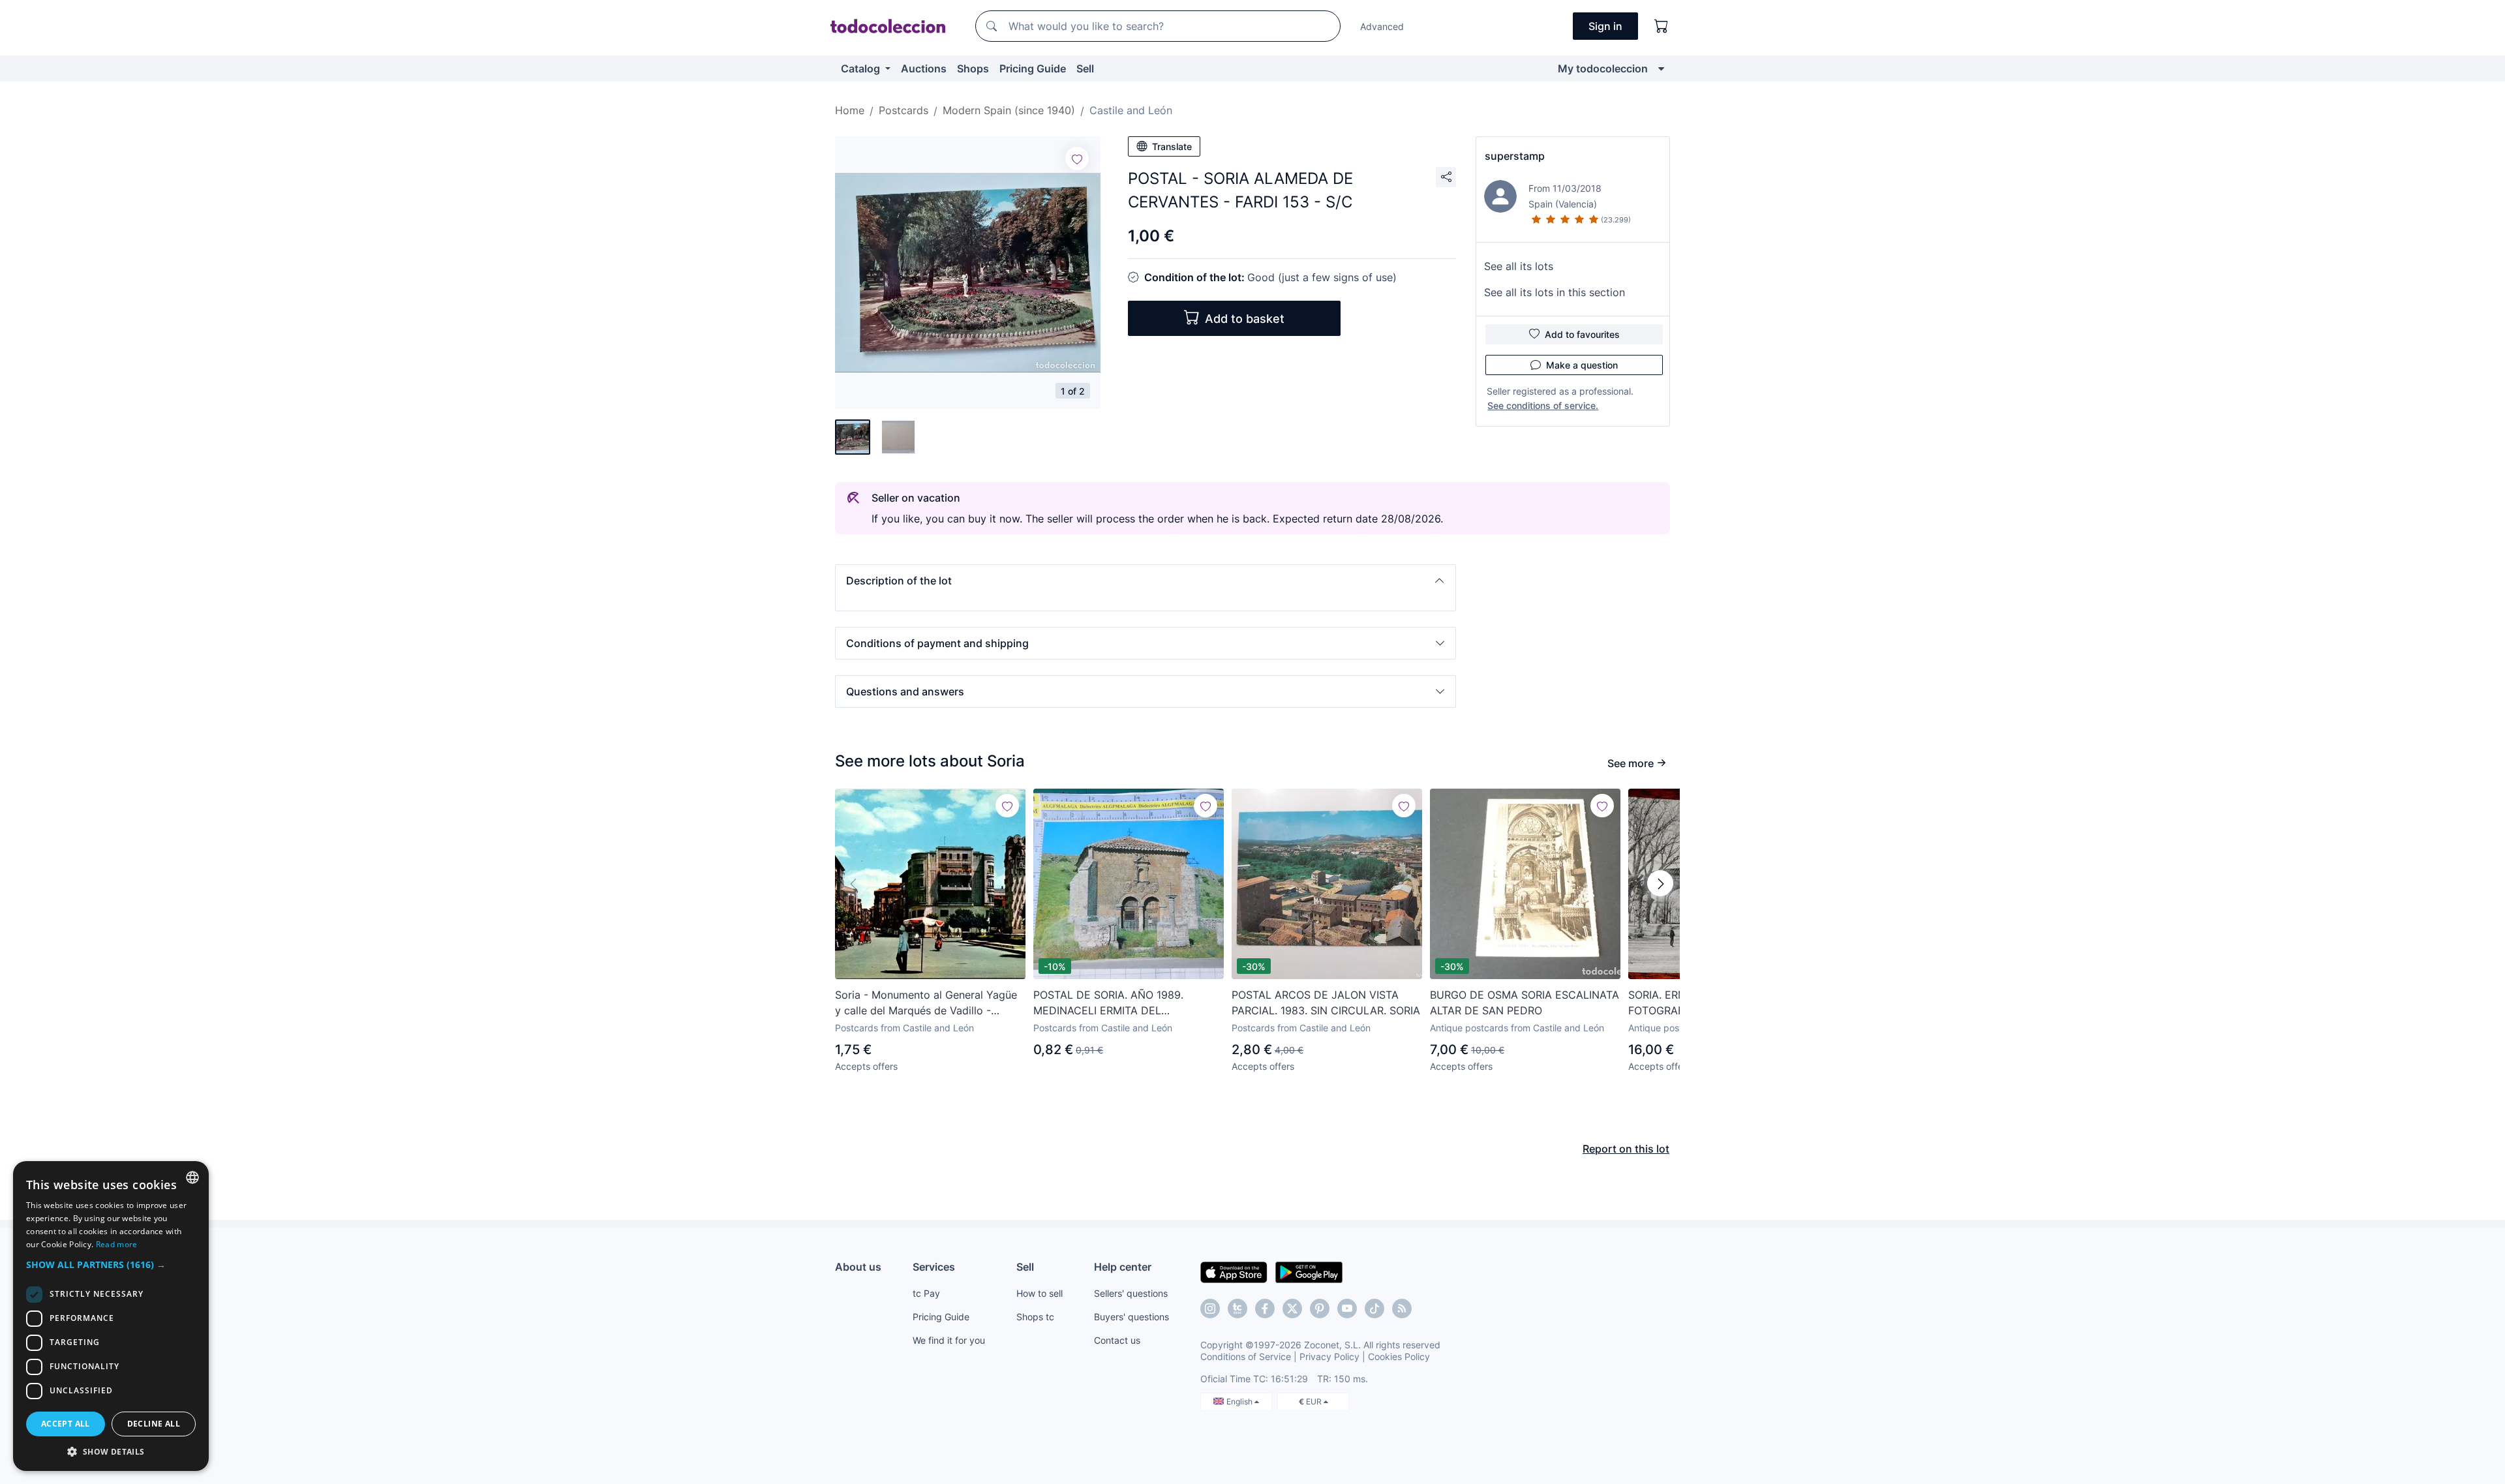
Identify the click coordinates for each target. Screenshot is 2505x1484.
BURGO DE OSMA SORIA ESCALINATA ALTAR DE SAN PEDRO (1525, 1003)
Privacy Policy (1329, 1356)
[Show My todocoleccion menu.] (1661, 68)
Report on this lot (1626, 1149)
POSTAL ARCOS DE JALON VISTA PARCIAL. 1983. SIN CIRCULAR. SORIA (1326, 1003)
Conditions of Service (1246, 1356)
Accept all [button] (66, 1424)
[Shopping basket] (1662, 26)
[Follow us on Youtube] (1347, 1309)
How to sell (1040, 1293)
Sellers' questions (1131, 1293)
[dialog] (111, 1316)
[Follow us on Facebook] (1265, 1309)
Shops (973, 68)
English (1240, 1401)
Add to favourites (1582, 334)
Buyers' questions (1131, 1317)
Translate (1172, 146)
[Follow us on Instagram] (1210, 1309)
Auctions (924, 68)
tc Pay (926, 1293)
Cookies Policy (1399, 1356)
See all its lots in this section (1555, 292)
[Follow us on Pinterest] (1320, 1309)
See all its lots (1519, 266)
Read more (117, 1244)
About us (858, 1267)
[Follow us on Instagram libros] (1237, 1309)
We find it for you (949, 1340)
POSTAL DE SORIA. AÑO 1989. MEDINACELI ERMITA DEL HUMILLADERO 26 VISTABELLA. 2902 (1128, 1003)
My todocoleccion (1603, 68)
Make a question (1582, 365)
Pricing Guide (1033, 68)
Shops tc (1035, 1317)
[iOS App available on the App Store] (1234, 1271)
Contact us (1117, 1340)
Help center (1123, 1267)
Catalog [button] (862, 68)
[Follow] (1077, 159)
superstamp (1515, 156)
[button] (1146, 581)
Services (934, 1267)
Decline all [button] (154, 1424)
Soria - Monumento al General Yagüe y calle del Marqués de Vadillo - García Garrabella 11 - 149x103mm (926, 1003)
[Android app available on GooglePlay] (1309, 1271)
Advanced (1382, 26)
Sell (1085, 68)
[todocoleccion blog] (1402, 1309)
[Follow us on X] (1292, 1309)
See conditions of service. (1543, 405)
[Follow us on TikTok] (1374, 1309)
